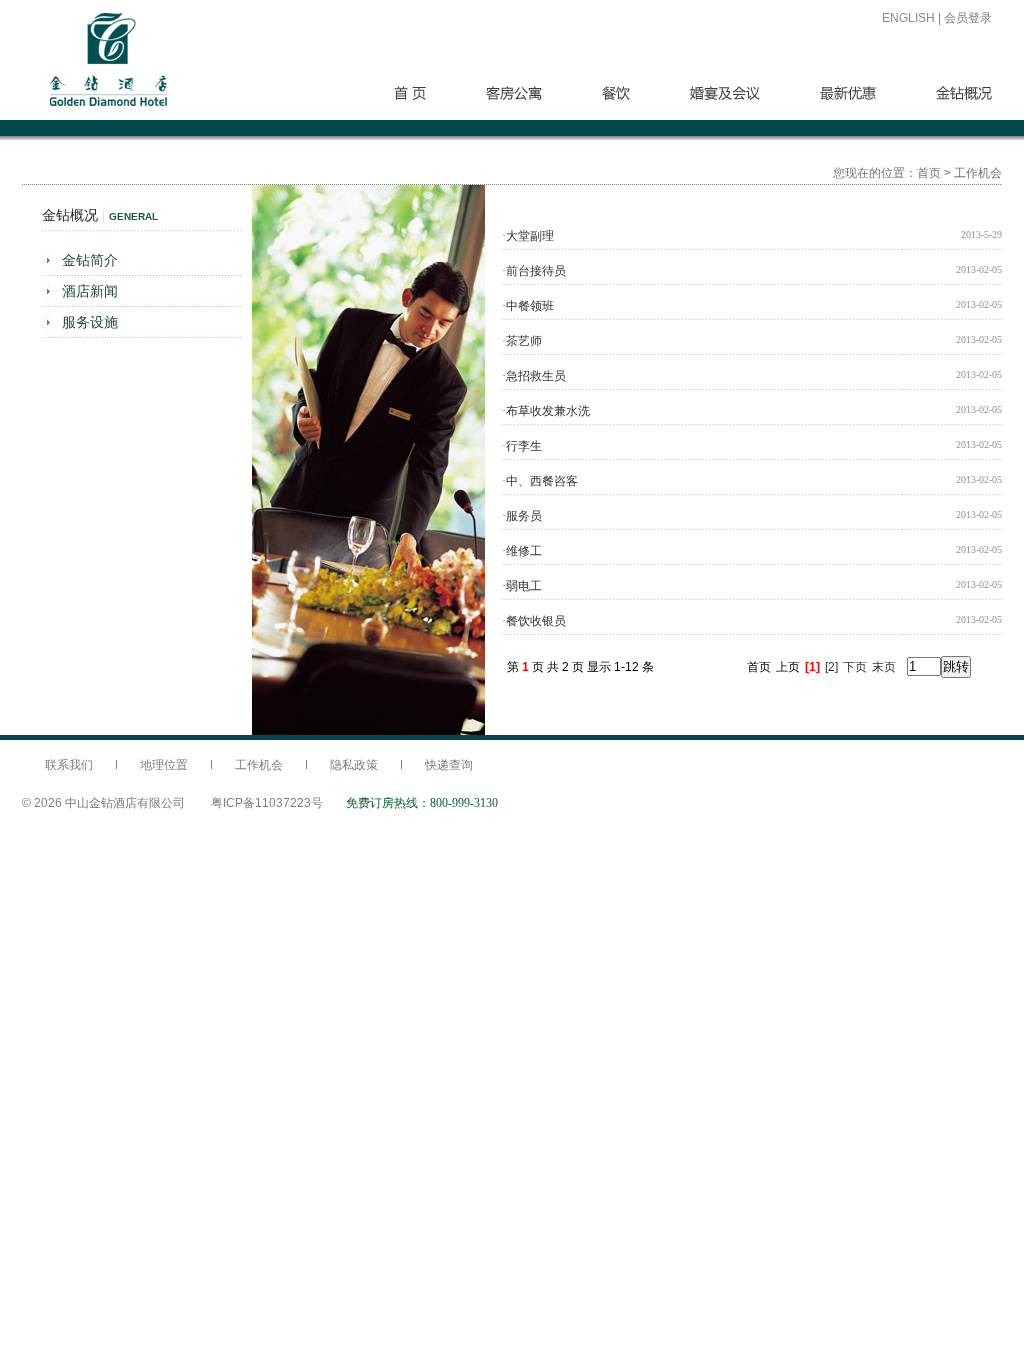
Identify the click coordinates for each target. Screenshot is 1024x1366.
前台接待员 (534, 271)
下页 (855, 667)
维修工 (522, 551)
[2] (831, 667)
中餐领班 (528, 306)
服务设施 (90, 322)
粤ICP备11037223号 (267, 803)
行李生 (522, 446)
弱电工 (522, 586)
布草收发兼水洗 (546, 411)
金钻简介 (90, 260)
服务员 (522, 516)
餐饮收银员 (534, 621)
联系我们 (69, 765)
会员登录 (968, 18)
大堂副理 (528, 236)
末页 (884, 667)
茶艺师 (522, 341)
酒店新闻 (90, 291)
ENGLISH (908, 18)
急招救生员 (534, 376)
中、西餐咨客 (540, 481)
